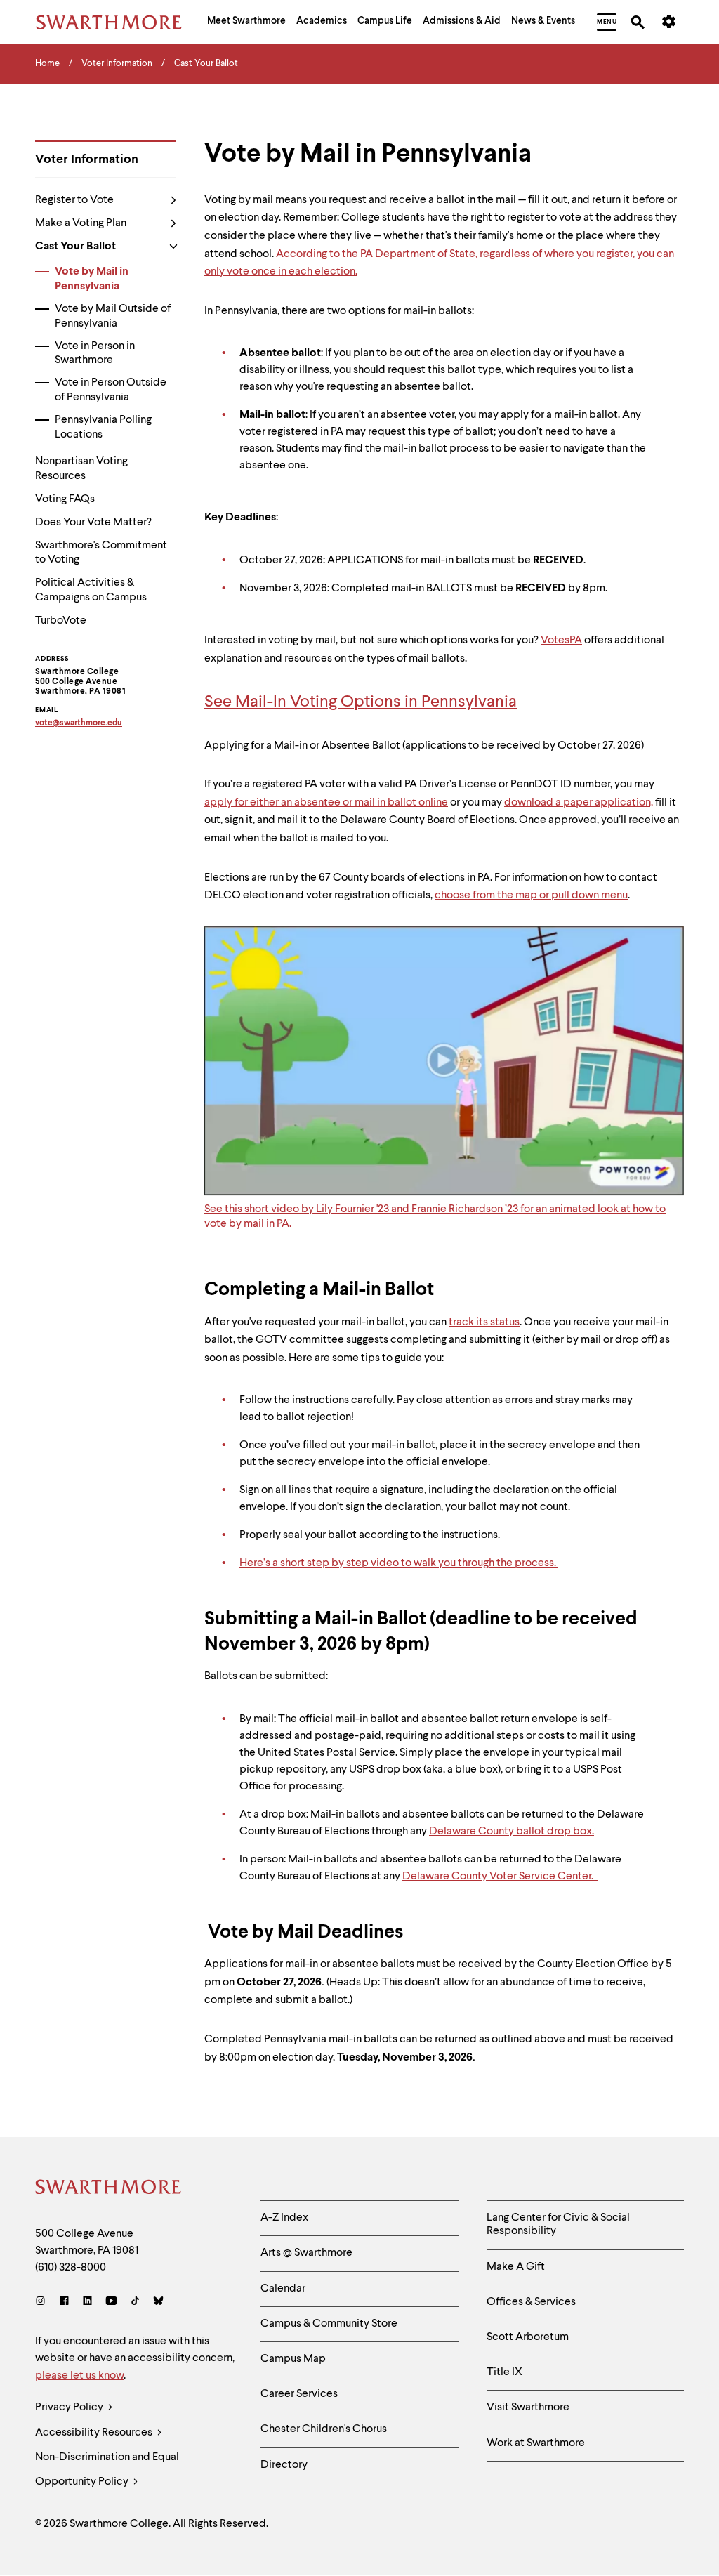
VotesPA (561, 640)
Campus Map (293, 2359)
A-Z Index (284, 2218)
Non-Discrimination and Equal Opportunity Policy (107, 2470)
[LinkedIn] (87, 2302)
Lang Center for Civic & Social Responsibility (558, 2225)
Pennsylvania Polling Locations (103, 427)
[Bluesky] (158, 2302)
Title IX (504, 2372)
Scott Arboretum (528, 2337)
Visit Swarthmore (528, 2407)
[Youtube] (111, 2302)
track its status (484, 1322)
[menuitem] (246, 22)
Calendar (283, 2289)
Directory (284, 2465)
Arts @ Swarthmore (306, 2253)
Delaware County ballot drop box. (512, 1832)
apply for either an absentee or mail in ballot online (326, 803)
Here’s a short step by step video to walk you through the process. (399, 1563)
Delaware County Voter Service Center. (500, 1877)
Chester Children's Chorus (324, 2429)
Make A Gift (516, 2267)
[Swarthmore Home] (109, 2189)
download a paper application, (579, 803)
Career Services (299, 2394)
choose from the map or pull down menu (531, 895)
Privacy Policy (70, 2407)
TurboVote (61, 621)
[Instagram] (43, 2302)
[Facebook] (64, 2302)
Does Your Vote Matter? (93, 523)
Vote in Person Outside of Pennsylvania (111, 390)
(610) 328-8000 (71, 2268)
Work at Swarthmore (536, 2443)
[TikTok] (135, 2302)
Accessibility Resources (95, 2433)
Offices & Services (531, 2302)
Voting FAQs (65, 499)
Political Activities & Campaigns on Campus (91, 590)
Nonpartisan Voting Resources (81, 469)
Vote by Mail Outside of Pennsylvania (113, 316)
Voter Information (87, 159)
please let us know (79, 2376)
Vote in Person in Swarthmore (95, 354)
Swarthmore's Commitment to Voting (101, 553)
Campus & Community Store (329, 2324)
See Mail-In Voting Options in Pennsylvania (361, 702)
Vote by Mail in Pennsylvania (92, 279)
